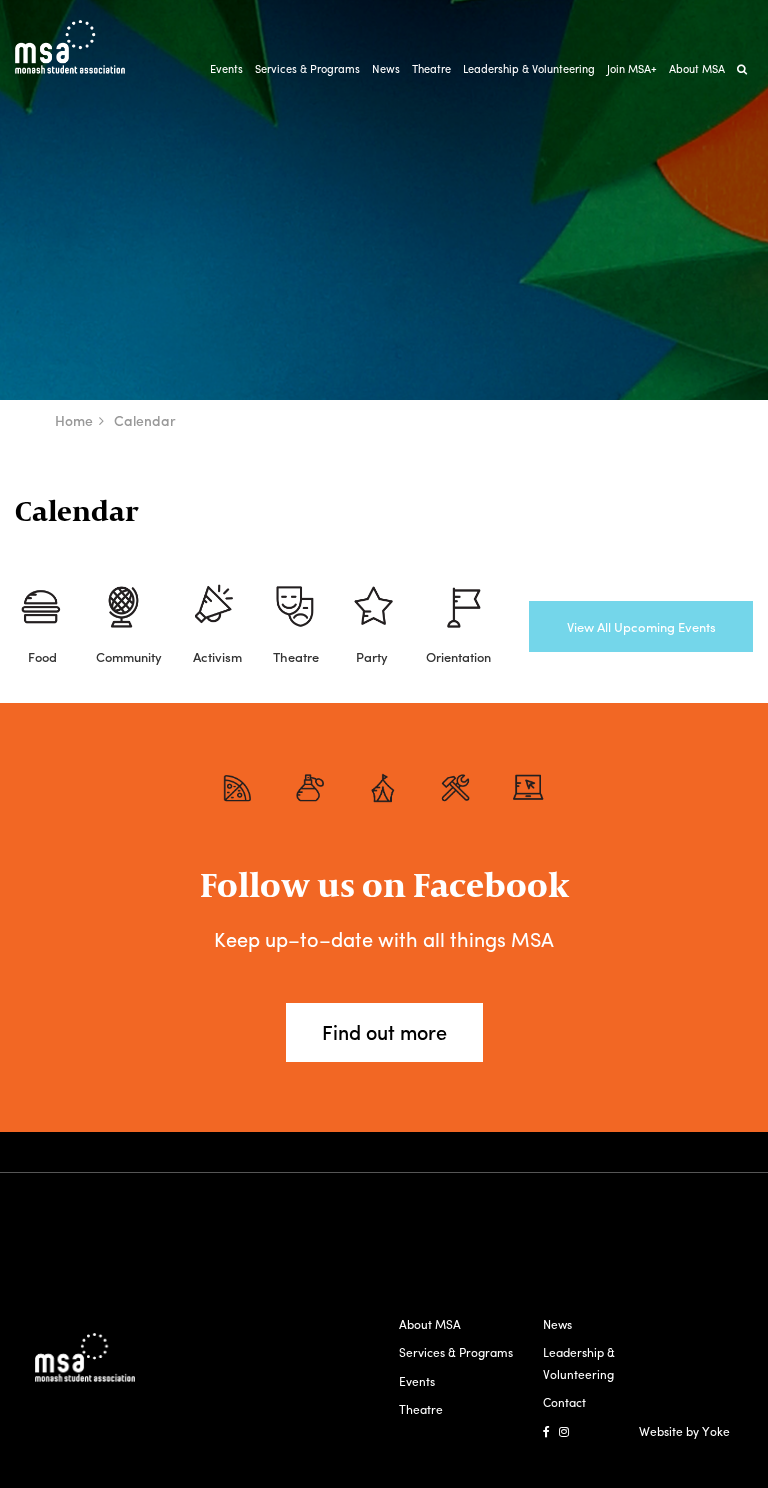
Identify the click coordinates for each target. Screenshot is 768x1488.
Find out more (384, 1031)
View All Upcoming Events (641, 626)
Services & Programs (307, 68)
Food (42, 656)
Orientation (458, 656)
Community (129, 656)
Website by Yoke (684, 1431)
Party (372, 656)
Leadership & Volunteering (529, 68)
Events (226, 68)
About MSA (697, 68)
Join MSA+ (632, 68)
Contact (564, 1402)
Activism (217, 656)
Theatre (431, 68)
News (386, 68)
